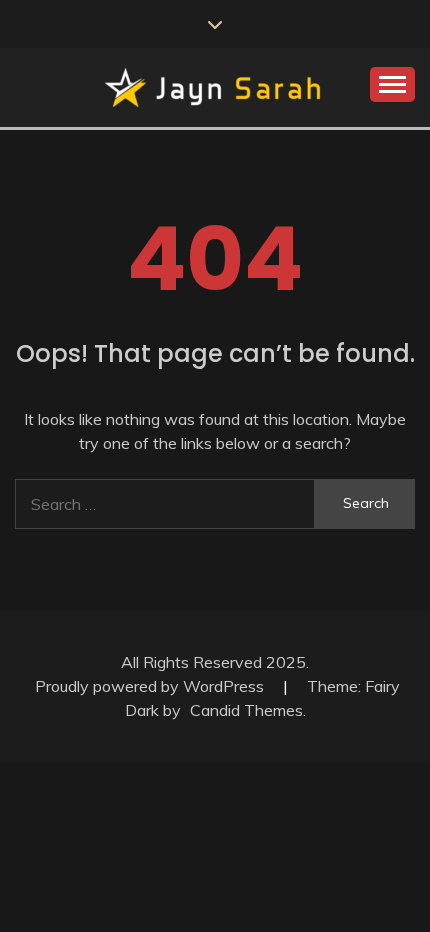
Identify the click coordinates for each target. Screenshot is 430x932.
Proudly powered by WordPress (151, 686)
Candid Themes (246, 710)
